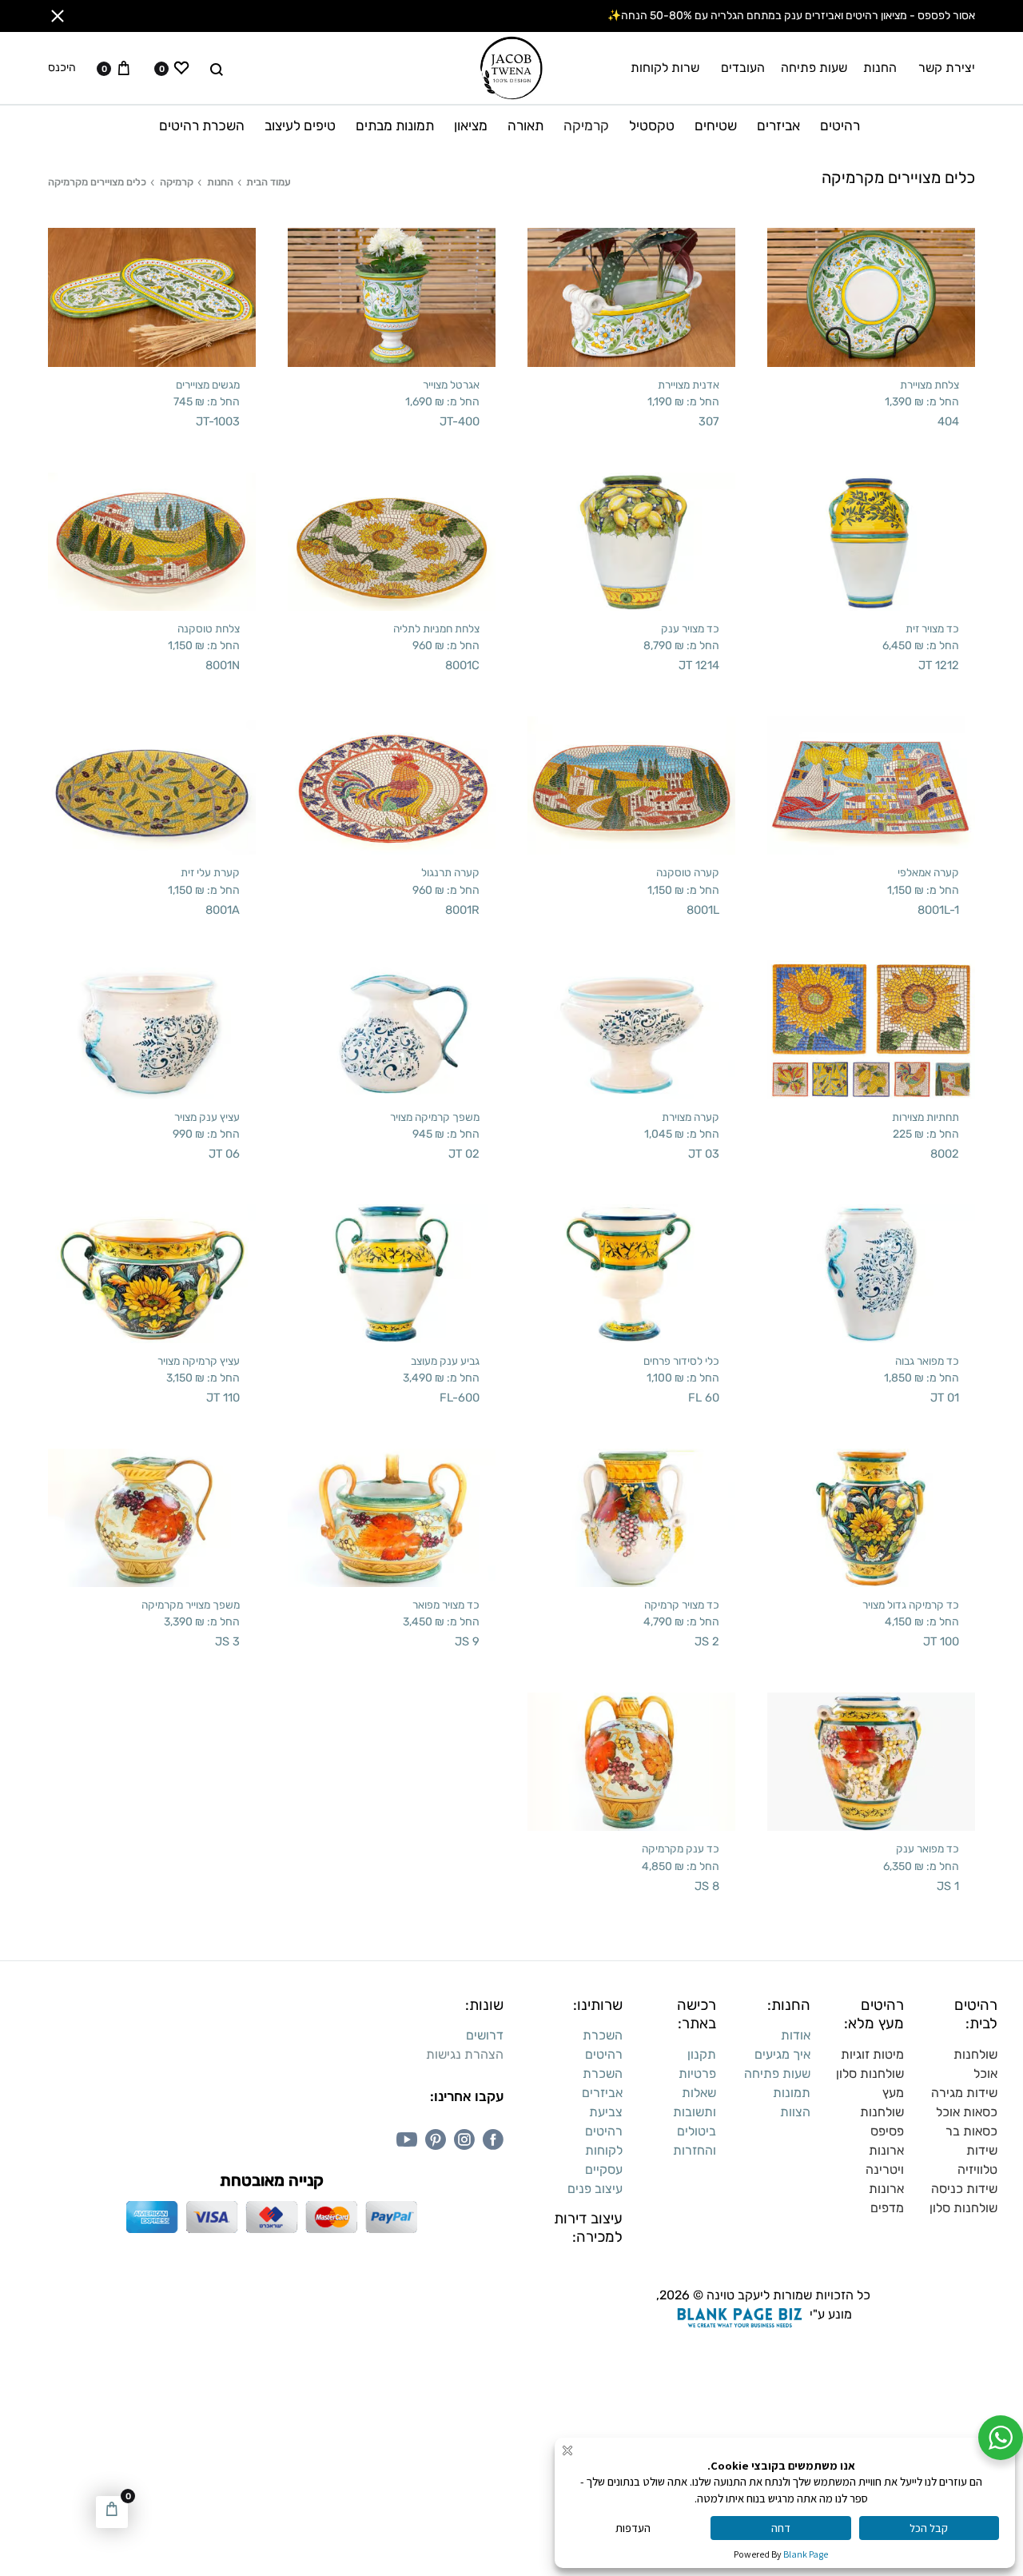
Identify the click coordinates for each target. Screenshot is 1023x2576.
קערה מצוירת (691, 1117)
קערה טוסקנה (688, 872)
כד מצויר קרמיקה (682, 1605)
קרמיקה (586, 126)
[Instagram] (464, 2139)
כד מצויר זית (932, 628)
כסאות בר (971, 2131)
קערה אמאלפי (928, 872)
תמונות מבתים (395, 126)
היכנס (62, 68)
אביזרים (778, 126)
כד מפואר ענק (927, 1848)
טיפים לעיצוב (300, 126)
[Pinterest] (436, 2139)
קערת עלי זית (210, 872)
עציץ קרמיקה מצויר (199, 1361)
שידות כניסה (964, 2189)
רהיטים (840, 126)
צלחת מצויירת (929, 385)
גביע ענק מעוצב (445, 1361)
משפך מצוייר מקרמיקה (191, 1605)
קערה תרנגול (450, 872)
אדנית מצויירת (689, 385)
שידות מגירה (964, 2093)
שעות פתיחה (814, 68)
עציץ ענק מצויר (207, 1117)
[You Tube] (407, 2139)
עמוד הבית (269, 182)
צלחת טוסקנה (209, 628)
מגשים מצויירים (208, 385)
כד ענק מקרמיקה (681, 1848)
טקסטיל (652, 126)
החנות (880, 68)
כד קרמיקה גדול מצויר (911, 1605)
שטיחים (716, 126)
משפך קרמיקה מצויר (435, 1117)
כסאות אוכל (967, 2112)
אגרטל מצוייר (451, 385)
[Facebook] (493, 2139)
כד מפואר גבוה (927, 1361)
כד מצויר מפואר (446, 1605)
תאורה (525, 126)
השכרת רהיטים (202, 126)
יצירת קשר (947, 68)
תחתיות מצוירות (925, 1117)
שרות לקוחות (665, 68)
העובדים (743, 68)
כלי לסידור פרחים (681, 1361)
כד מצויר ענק (690, 628)
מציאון (471, 126)
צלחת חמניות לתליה (436, 628)
